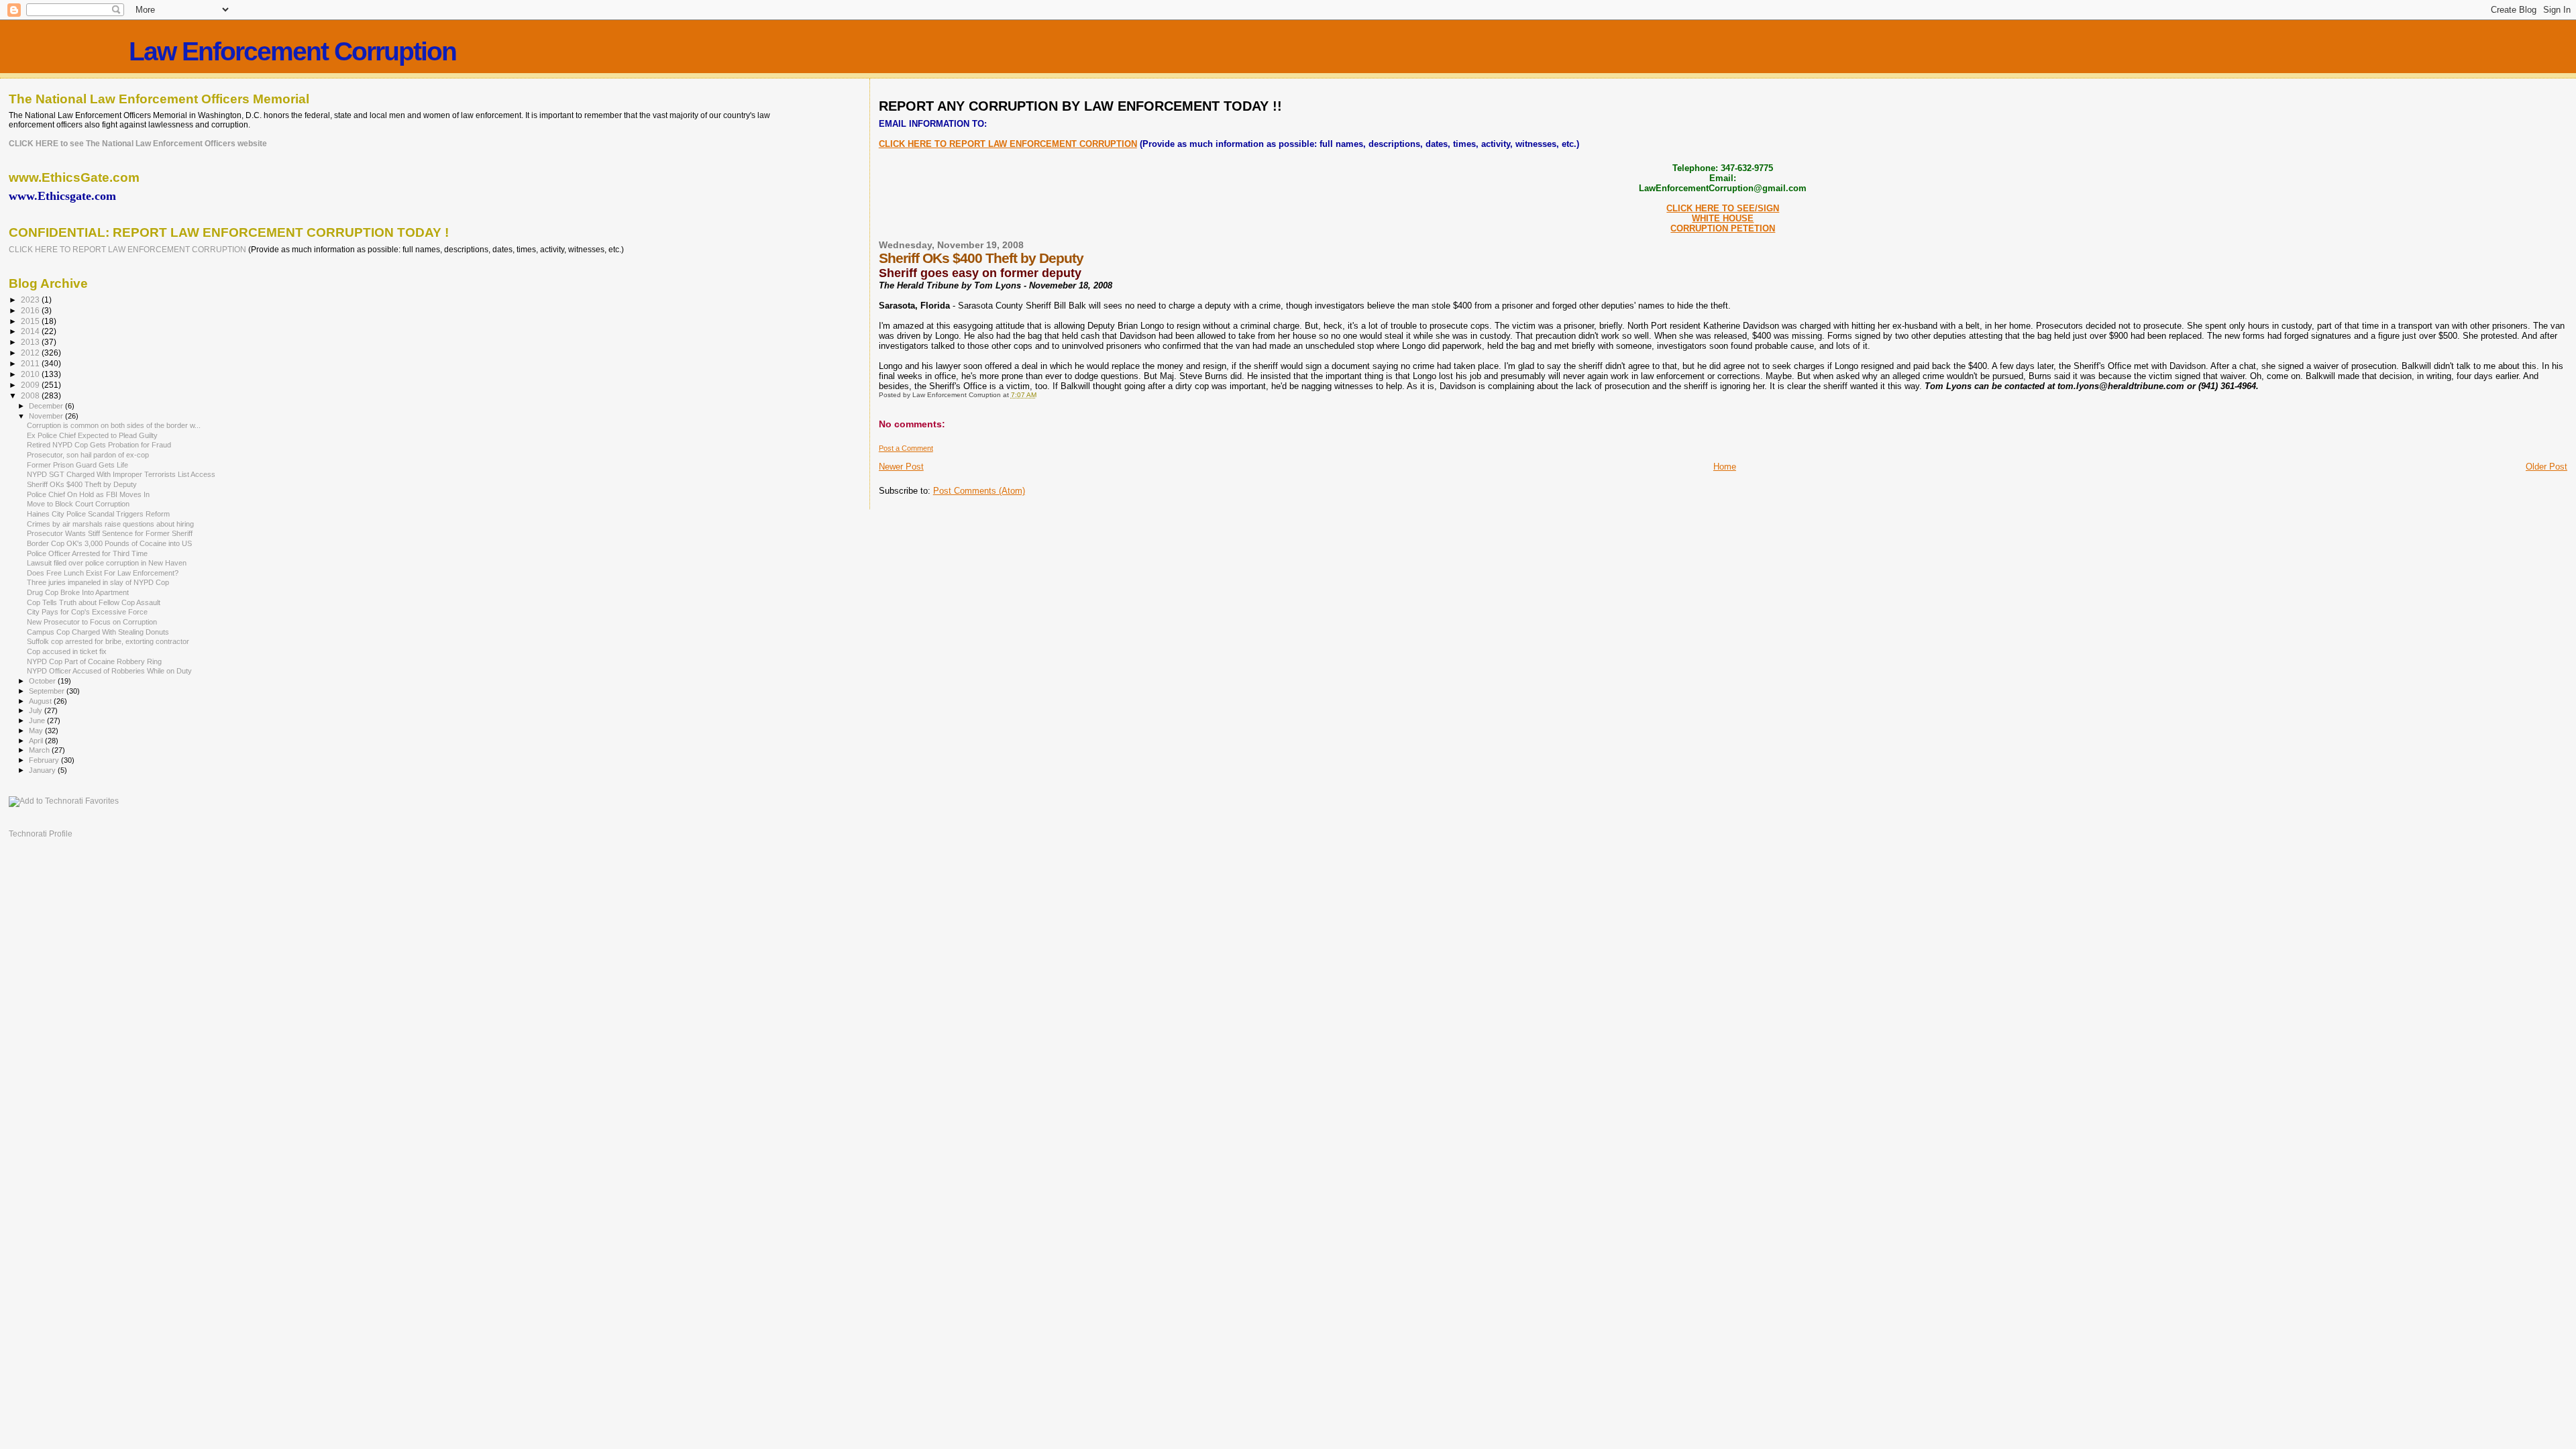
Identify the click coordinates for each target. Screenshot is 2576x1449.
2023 (31, 300)
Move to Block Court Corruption (78, 504)
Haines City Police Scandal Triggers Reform (98, 514)
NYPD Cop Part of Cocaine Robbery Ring (94, 661)
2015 (31, 321)
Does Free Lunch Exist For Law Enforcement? (103, 573)
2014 (31, 331)
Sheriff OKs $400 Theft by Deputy (82, 484)
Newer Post (901, 467)
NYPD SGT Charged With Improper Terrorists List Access (121, 474)
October (43, 681)
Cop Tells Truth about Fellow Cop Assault (94, 602)
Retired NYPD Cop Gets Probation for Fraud (99, 445)
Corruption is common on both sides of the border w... (114, 425)
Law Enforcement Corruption (292, 51)
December (47, 406)
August (41, 701)
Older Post (2546, 467)
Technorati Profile (41, 834)
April (37, 741)
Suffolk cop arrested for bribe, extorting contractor (108, 641)
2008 (31, 395)
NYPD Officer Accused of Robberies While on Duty (109, 671)
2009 (31, 385)
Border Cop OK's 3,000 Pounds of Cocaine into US (109, 543)
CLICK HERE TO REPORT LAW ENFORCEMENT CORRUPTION (1008, 144)
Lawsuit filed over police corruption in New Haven (107, 563)
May (37, 731)
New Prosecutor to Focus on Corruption (92, 622)
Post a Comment (906, 448)
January (43, 770)
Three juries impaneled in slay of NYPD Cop (98, 582)
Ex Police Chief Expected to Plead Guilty (92, 435)
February (45, 760)
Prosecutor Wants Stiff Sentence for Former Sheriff (110, 533)
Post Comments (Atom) (979, 491)
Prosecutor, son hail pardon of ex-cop (88, 455)
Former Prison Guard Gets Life (77, 465)
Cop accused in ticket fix (67, 651)
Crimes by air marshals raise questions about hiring (110, 524)
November (47, 416)
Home (1725, 467)
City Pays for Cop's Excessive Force (87, 612)
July (37, 710)
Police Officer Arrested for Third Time (87, 553)
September (48, 691)
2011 (31, 363)
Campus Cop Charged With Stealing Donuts (98, 632)
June (38, 720)
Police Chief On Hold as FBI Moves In (88, 494)
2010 (31, 374)
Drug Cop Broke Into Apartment (78, 592)
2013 (31, 342)
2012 (31, 353)
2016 (31, 310)
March (40, 750)
